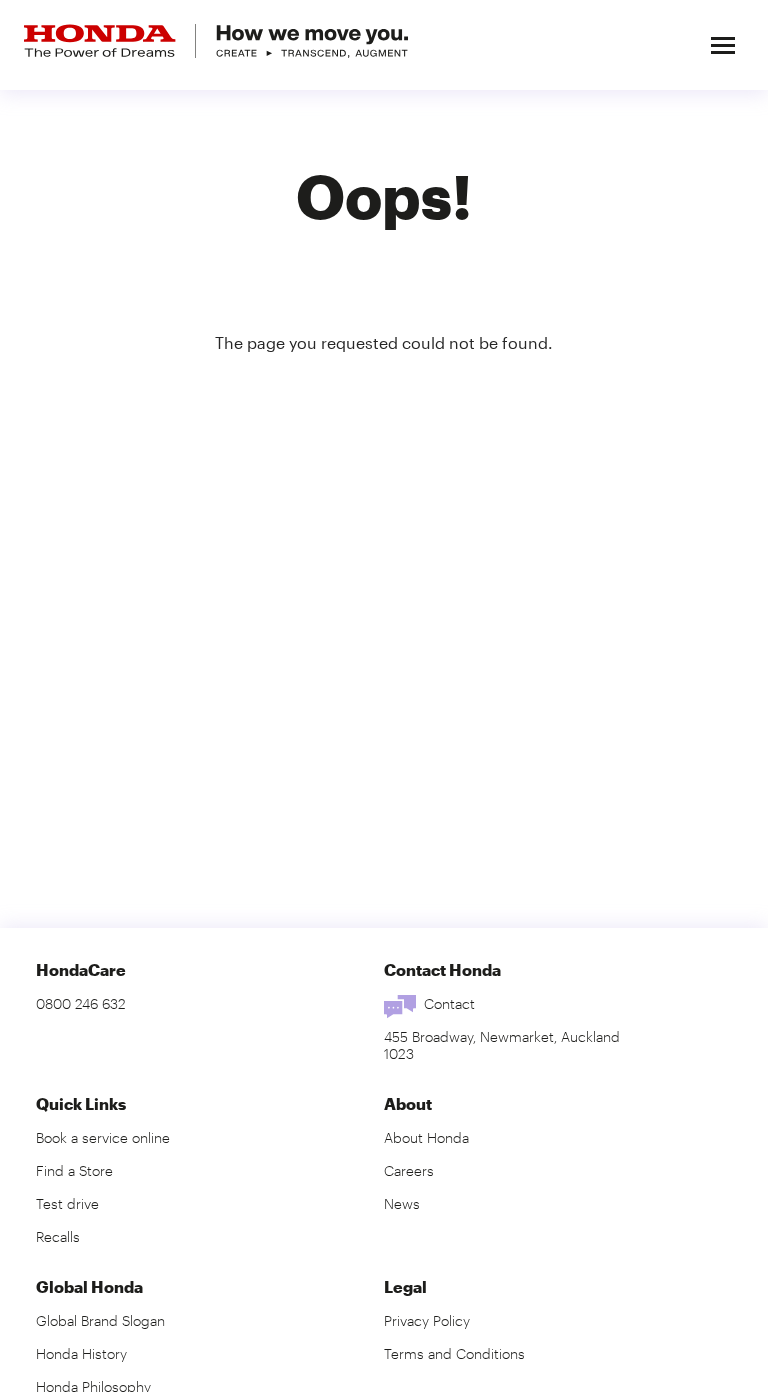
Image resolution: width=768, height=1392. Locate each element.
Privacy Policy (427, 1320)
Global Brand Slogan (100, 1320)
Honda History (81, 1353)
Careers (409, 1170)
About (408, 1103)
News (402, 1203)
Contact (449, 1003)
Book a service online (103, 1137)
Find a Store (74, 1170)
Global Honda (89, 1286)
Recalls (58, 1236)
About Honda (426, 1137)
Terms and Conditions (454, 1353)
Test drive (67, 1203)
